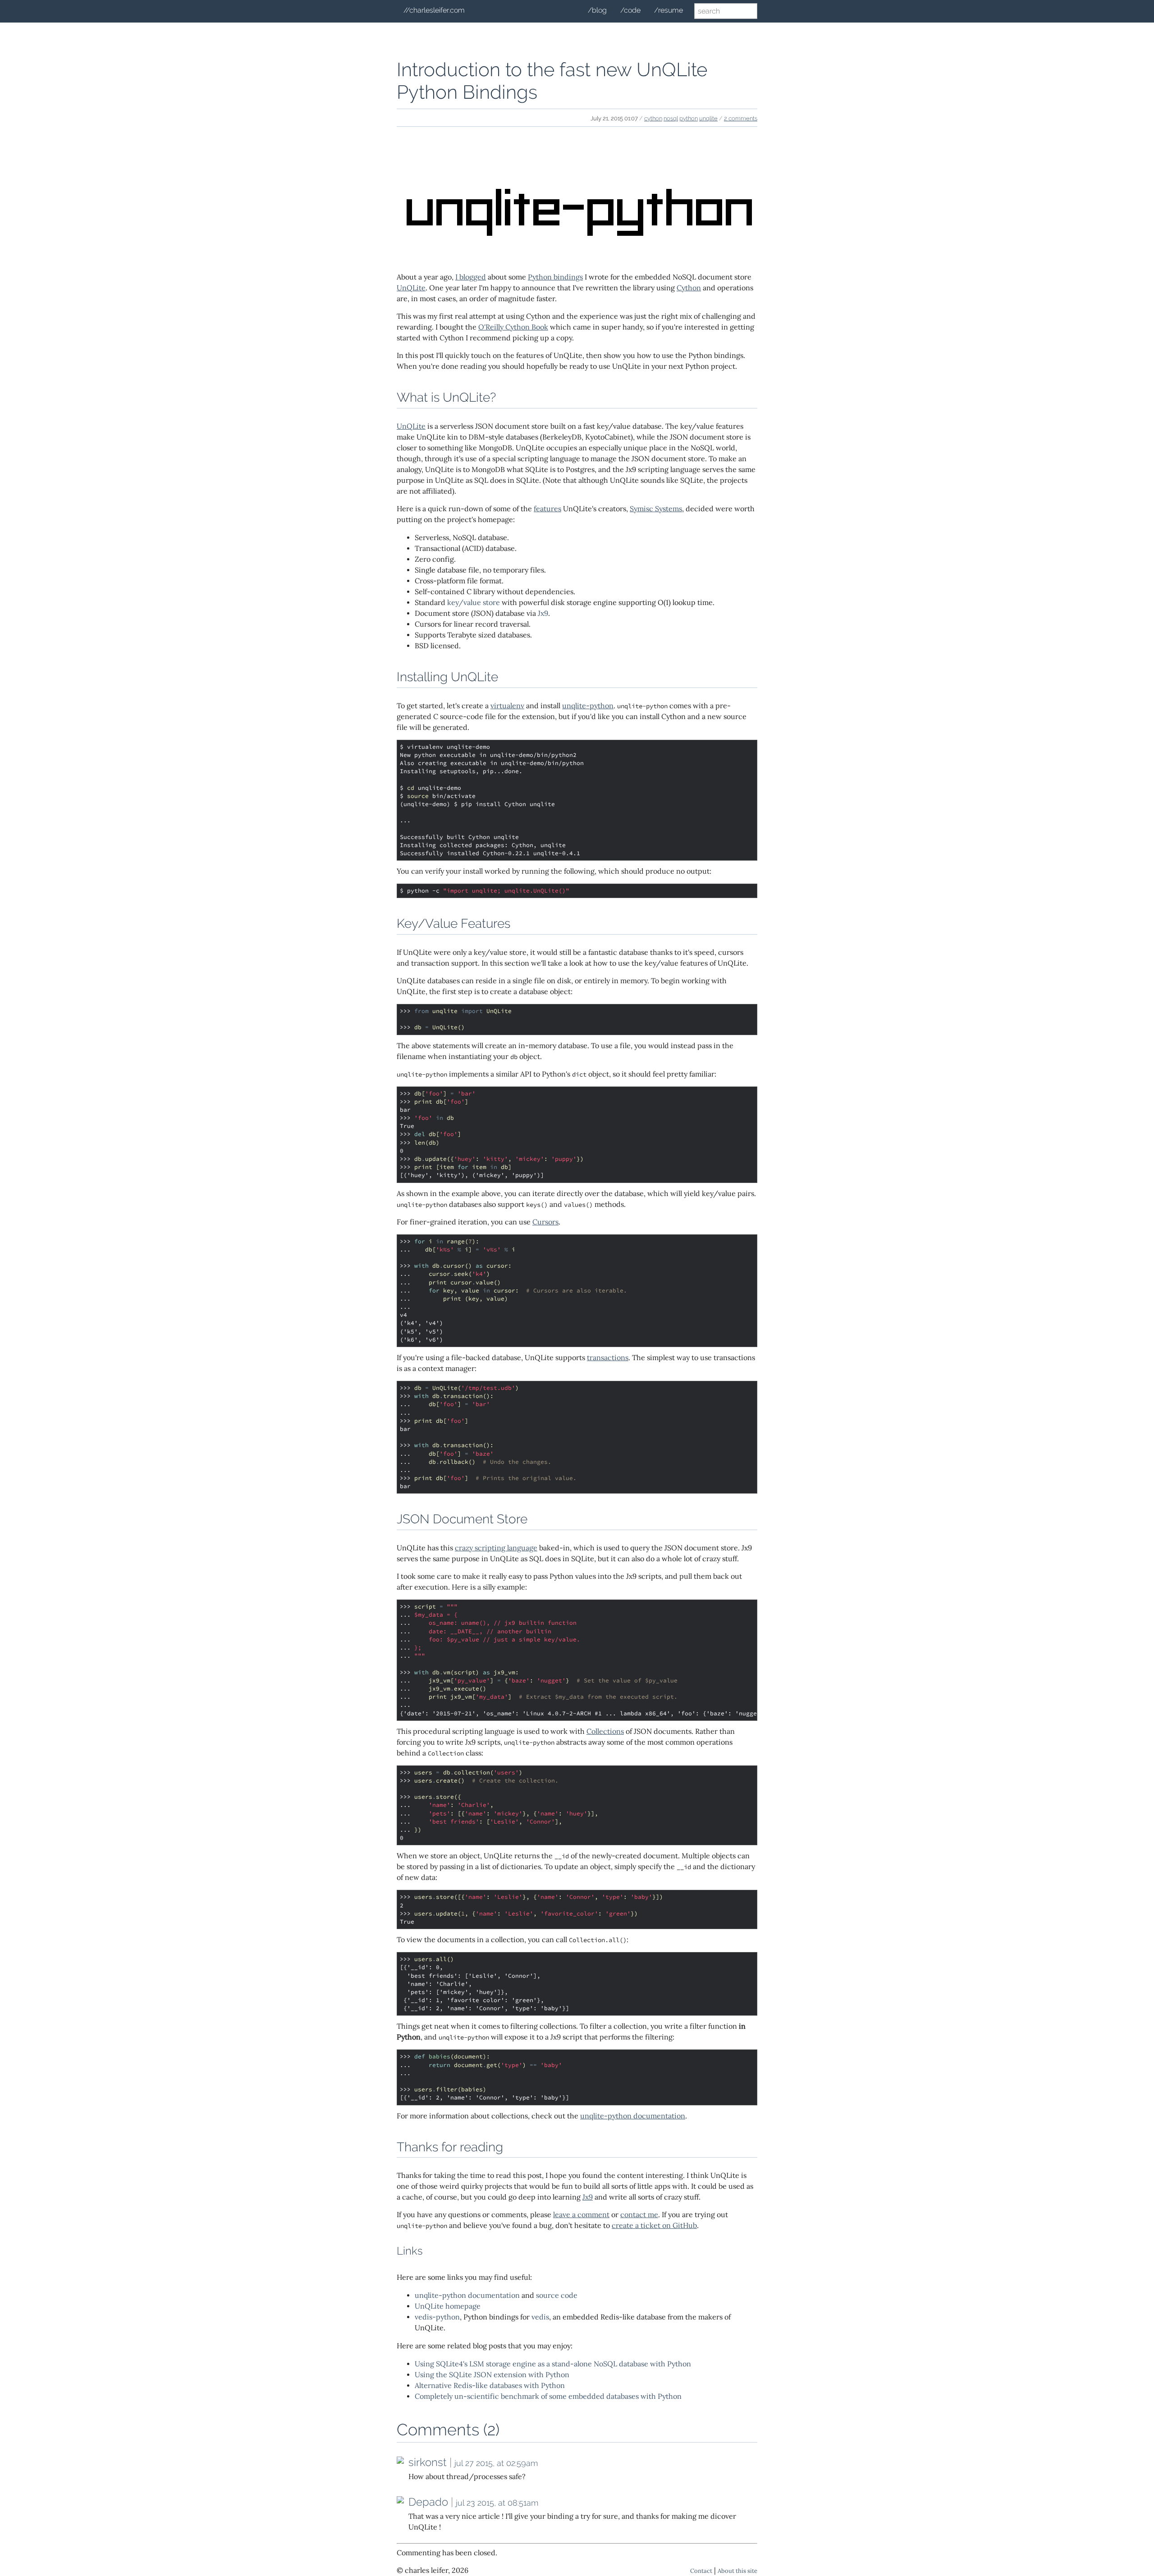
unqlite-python (588, 706)
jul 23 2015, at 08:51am (497, 2503)
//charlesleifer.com (434, 10)
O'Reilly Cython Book (513, 327)
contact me (639, 2215)
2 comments (741, 118)
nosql (671, 118)
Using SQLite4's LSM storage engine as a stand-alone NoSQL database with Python (553, 2364)
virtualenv (507, 706)
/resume (669, 10)
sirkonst (428, 2462)
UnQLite (411, 288)
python (689, 118)
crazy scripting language (496, 1548)
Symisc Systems (656, 509)
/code (630, 10)
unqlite (708, 118)
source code (557, 2295)
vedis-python (437, 2317)
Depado (428, 2502)
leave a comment (581, 2215)
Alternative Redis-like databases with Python (490, 2386)
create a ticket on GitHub (654, 2225)
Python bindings (555, 277)
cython (653, 118)
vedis (540, 2317)
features (547, 509)
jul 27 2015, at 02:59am (496, 2463)
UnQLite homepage (448, 2306)
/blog (597, 10)
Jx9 (543, 613)
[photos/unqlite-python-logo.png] (577, 259)
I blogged (471, 277)
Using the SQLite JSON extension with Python (492, 2375)
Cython (689, 288)
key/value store (474, 603)
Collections (605, 1731)
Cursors (545, 1222)
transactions (608, 1358)
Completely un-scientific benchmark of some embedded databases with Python (548, 2396)
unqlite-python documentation (633, 2116)
